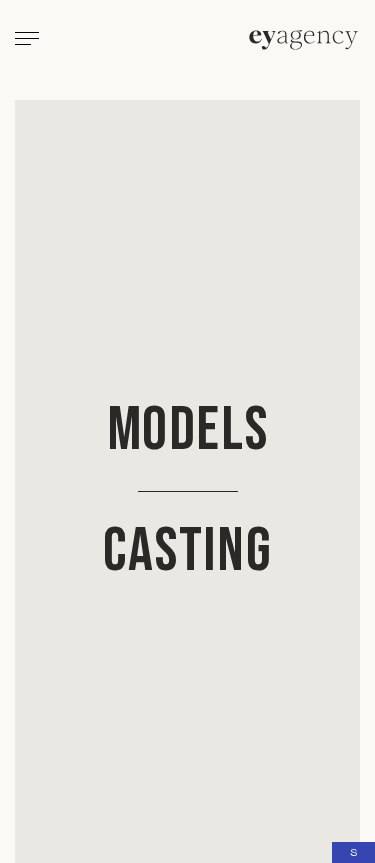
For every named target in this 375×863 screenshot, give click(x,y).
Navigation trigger (27, 41)
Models (188, 430)
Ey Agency (303, 40)
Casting (188, 551)
